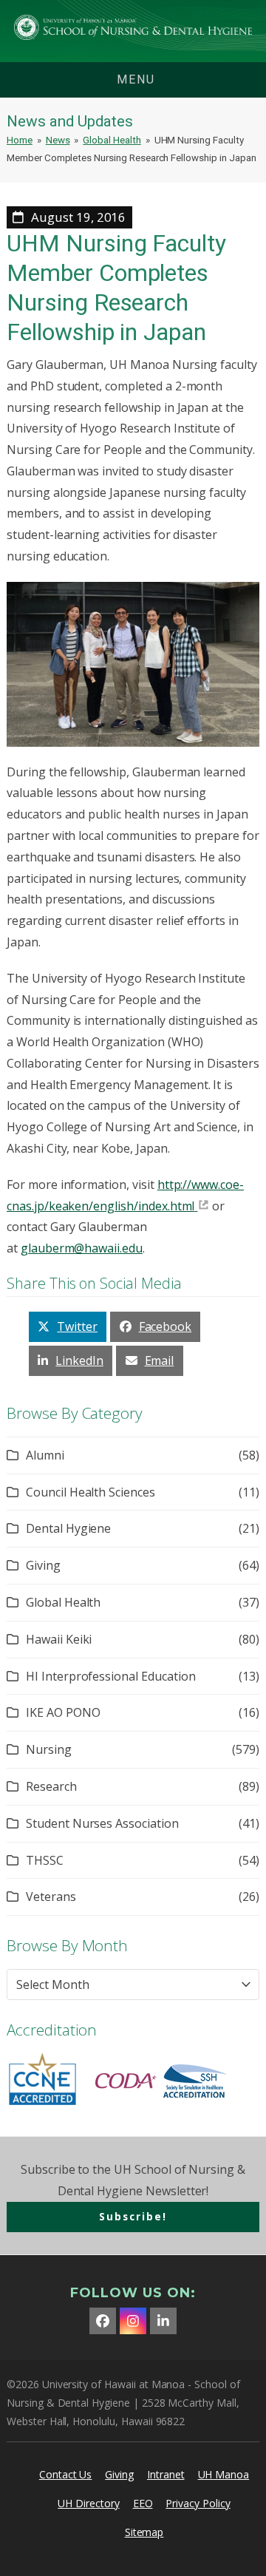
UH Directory (88, 2503)
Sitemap (144, 2532)
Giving (43, 1565)
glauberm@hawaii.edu (82, 1248)
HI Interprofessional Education (111, 1676)
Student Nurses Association (102, 1823)
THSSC (45, 1860)
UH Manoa (224, 2474)
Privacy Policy (198, 2503)
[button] (68, 1327)
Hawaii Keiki (59, 1639)
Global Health (63, 1602)
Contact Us (66, 2474)
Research (51, 1786)
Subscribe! (133, 2216)
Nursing (49, 1749)
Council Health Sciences (91, 1492)
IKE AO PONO (63, 1712)
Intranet (166, 2474)
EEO (143, 2503)
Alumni (45, 1455)
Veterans (51, 1897)
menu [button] (136, 79)
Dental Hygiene (68, 1528)
